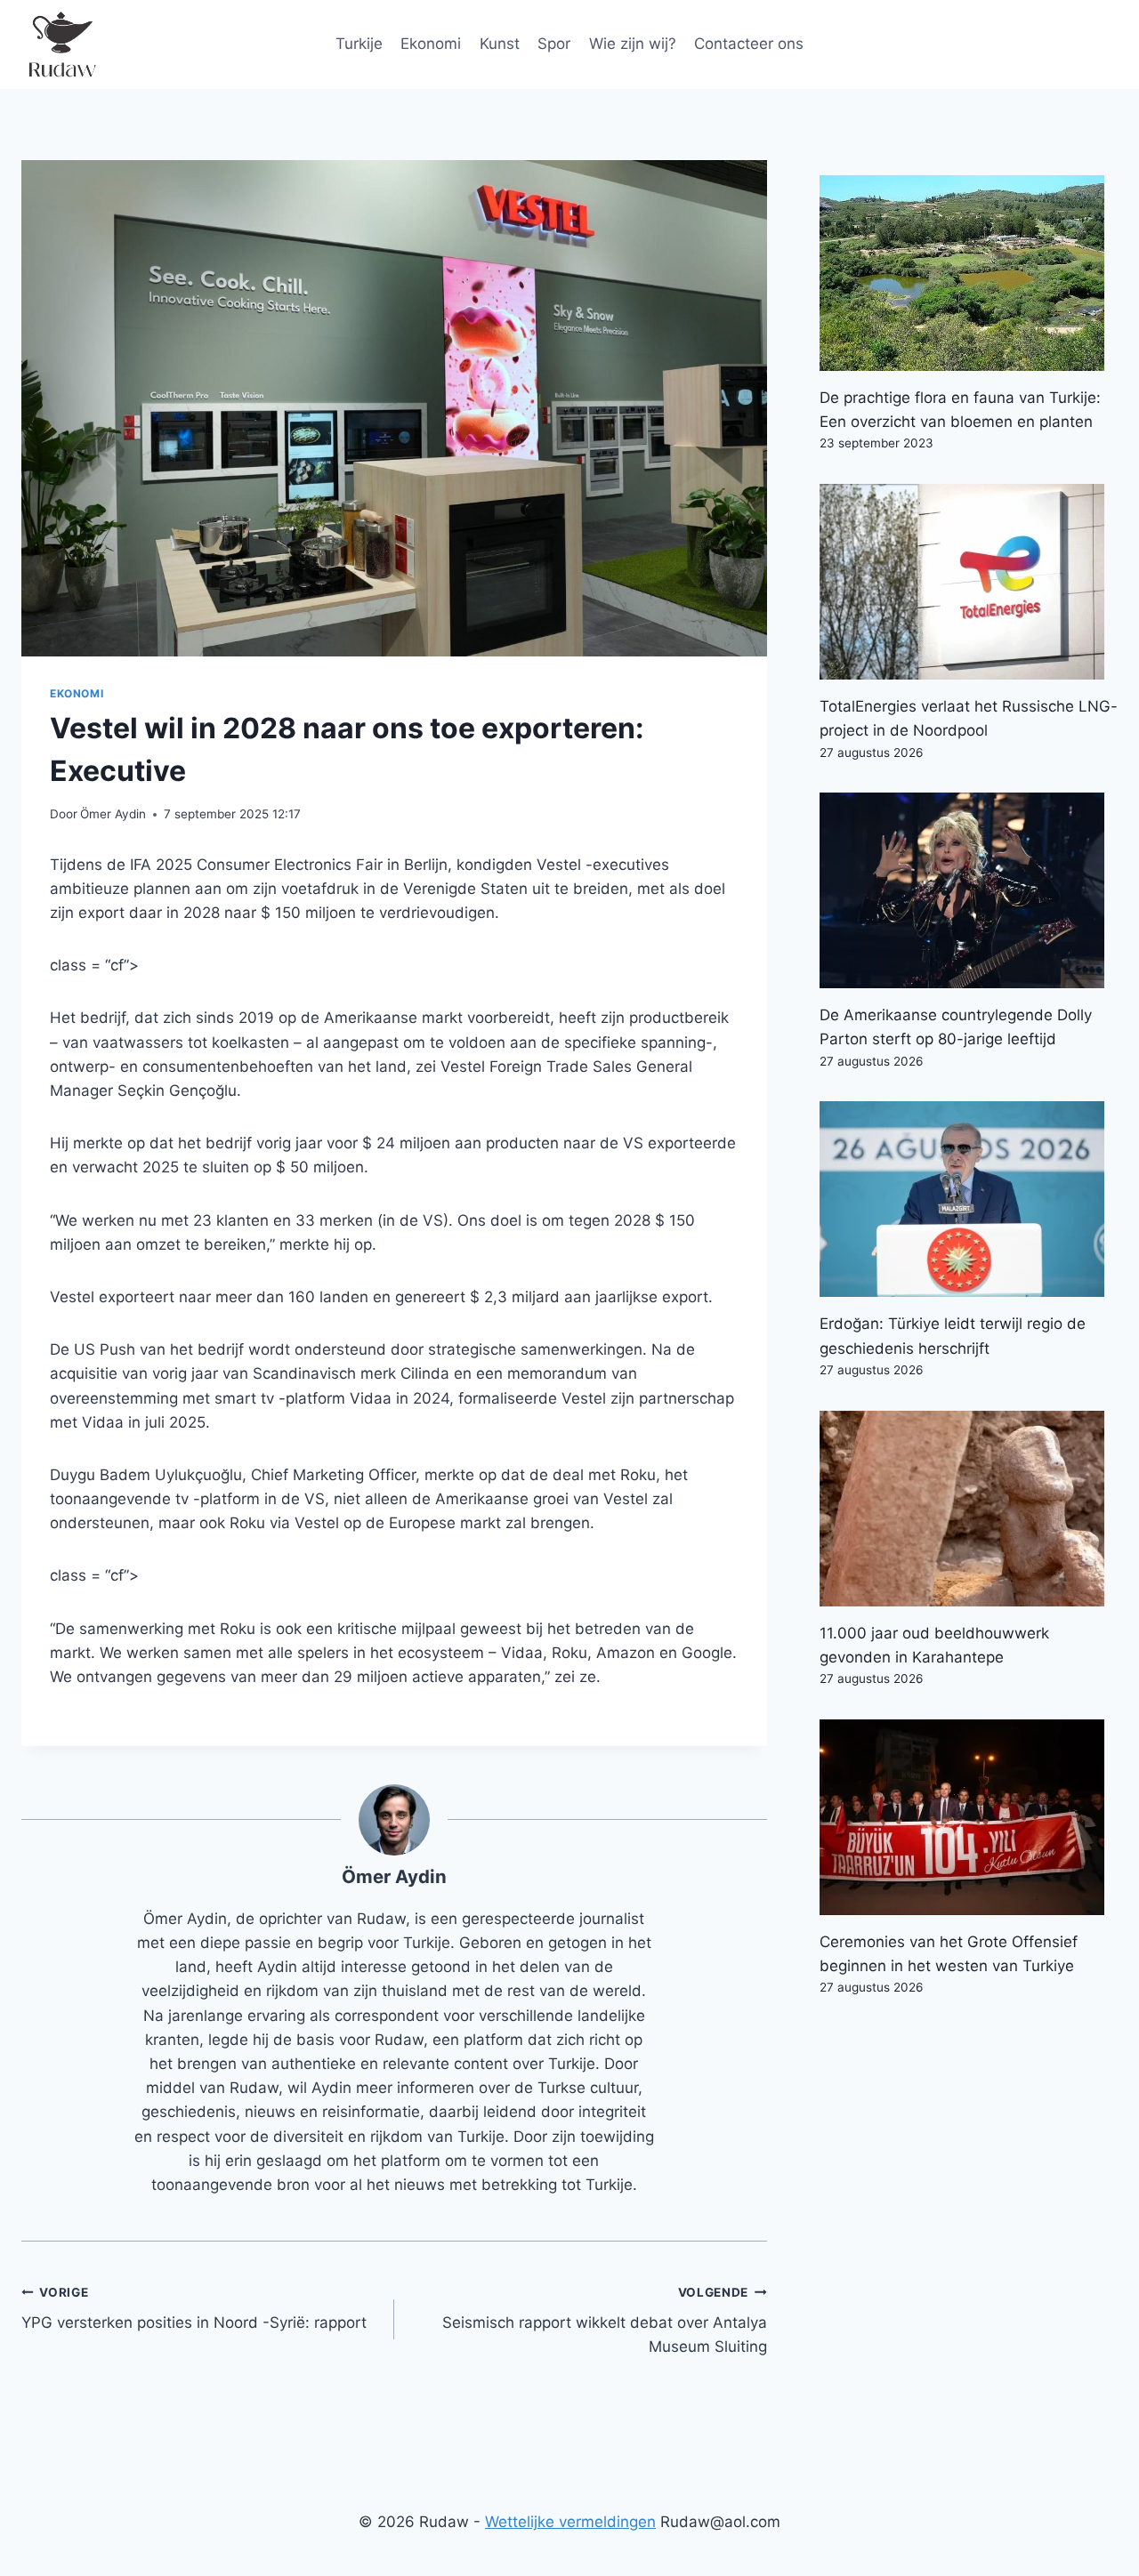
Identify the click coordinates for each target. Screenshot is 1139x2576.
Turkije (359, 44)
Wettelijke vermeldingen (570, 2522)
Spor (554, 44)
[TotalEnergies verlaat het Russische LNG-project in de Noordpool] (969, 582)
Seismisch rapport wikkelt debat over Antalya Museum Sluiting (605, 2321)
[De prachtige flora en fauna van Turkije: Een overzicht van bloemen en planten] (969, 273)
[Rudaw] (61, 44)
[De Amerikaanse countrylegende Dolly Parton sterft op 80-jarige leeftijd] (969, 890)
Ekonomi (431, 44)
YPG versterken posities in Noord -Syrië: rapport (194, 2309)
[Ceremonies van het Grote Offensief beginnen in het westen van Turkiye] (969, 1817)
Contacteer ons (749, 44)
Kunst (500, 44)
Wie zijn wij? (633, 44)
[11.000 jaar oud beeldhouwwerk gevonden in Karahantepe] (969, 1509)
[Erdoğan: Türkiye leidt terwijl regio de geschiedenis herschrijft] (969, 1199)
